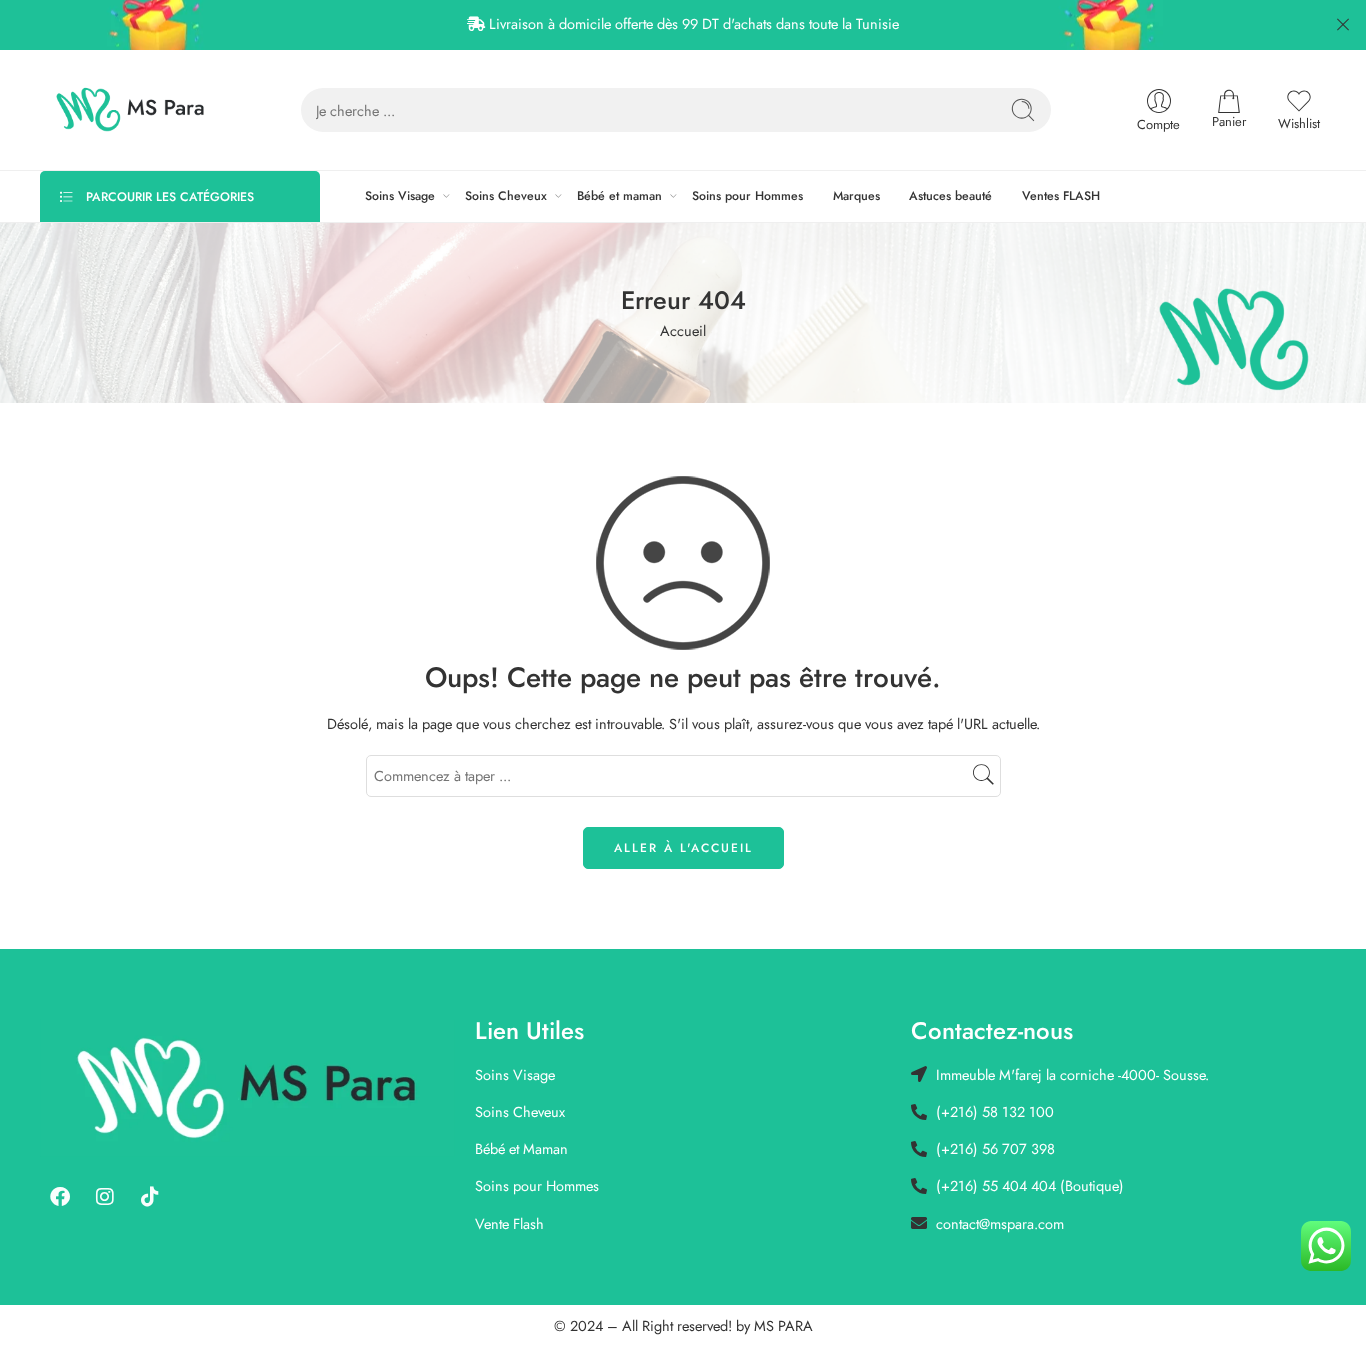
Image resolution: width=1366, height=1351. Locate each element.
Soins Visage (400, 196)
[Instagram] (105, 1197)
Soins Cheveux (506, 196)
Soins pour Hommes (747, 196)
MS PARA (783, 1325)
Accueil (683, 330)
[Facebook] (60, 1197)
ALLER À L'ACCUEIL (683, 848)
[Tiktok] (150, 1197)
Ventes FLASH (1061, 196)
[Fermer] (1343, 25)
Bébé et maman (619, 196)
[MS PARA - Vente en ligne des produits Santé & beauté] (130, 110)
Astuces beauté (950, 196)
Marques (856, 196)
